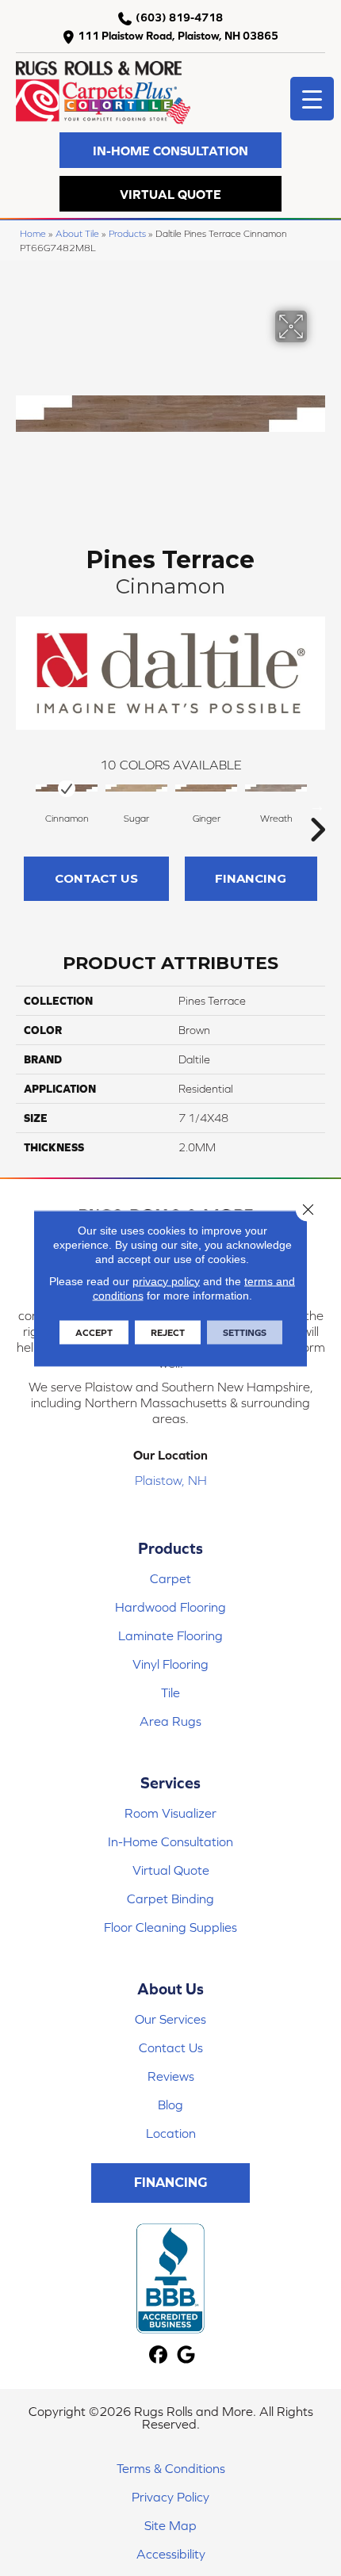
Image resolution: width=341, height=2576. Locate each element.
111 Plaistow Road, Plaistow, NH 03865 (178, 36)
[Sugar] (136, 788)
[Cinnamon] (67, 788)
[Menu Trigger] (312, 99)
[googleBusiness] (186, 2355)
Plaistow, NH (171, 1480)
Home (33, 233)
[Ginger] (206, 788)
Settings (245, 1332)
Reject (168, 1332)
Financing (251, 878)
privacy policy (166, 1280)
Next (317, 806)
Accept (94, 1332)
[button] (170, 150)
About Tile (77, 233)
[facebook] (158, 2355)
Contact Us (96, 878)
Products (127, 233)
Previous (24, 806)
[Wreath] (276, 788)
